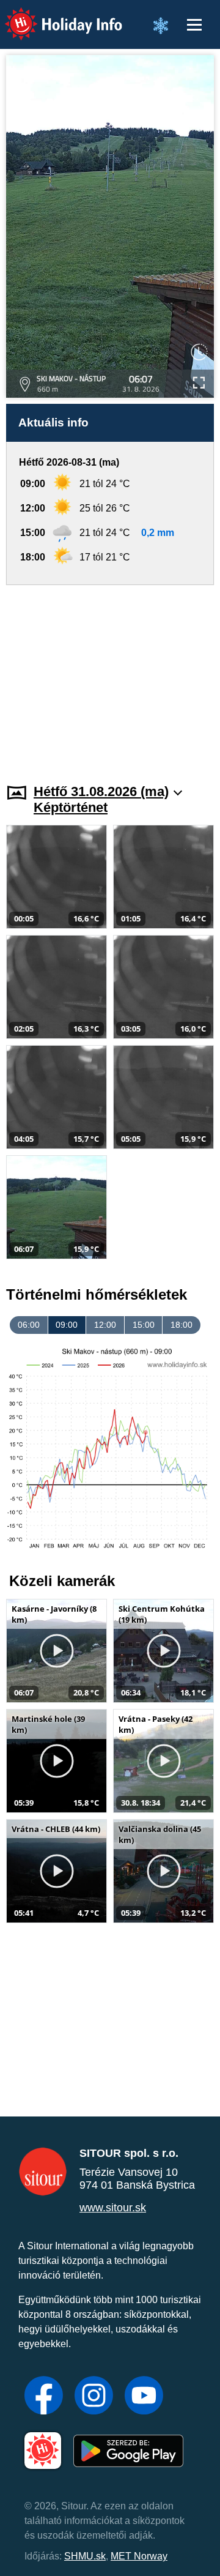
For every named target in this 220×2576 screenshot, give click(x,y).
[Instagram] (94, 2397)
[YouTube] (144, 2397)
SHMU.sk (85, 2556)
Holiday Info (52, 16)
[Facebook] (44, 2397)
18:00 (182, 1325)
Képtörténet (71, 807)
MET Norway (139, 2556)
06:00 (29, 1325)
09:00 (67, 1325)
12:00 (105, 1325)
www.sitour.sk (113, 2208)
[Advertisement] (110, 677)
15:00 (144, 1325)
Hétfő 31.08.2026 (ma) (101, 791)
